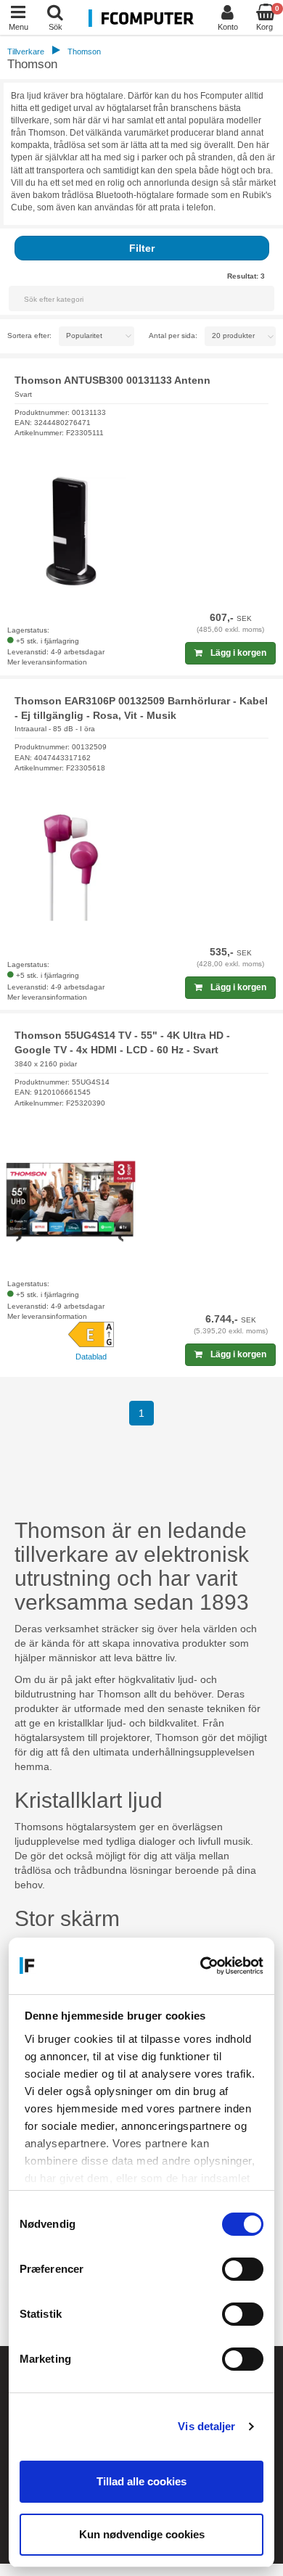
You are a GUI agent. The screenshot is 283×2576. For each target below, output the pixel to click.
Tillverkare (26, 52)
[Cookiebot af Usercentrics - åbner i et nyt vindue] (201, 1966)
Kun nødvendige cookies (142, 2534)
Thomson (84, 52)
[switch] (243, 2269)
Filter (142, 248)
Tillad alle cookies (141, 2481)
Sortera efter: (29, 336)
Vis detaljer (206, 2426)
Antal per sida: (173, 336)
